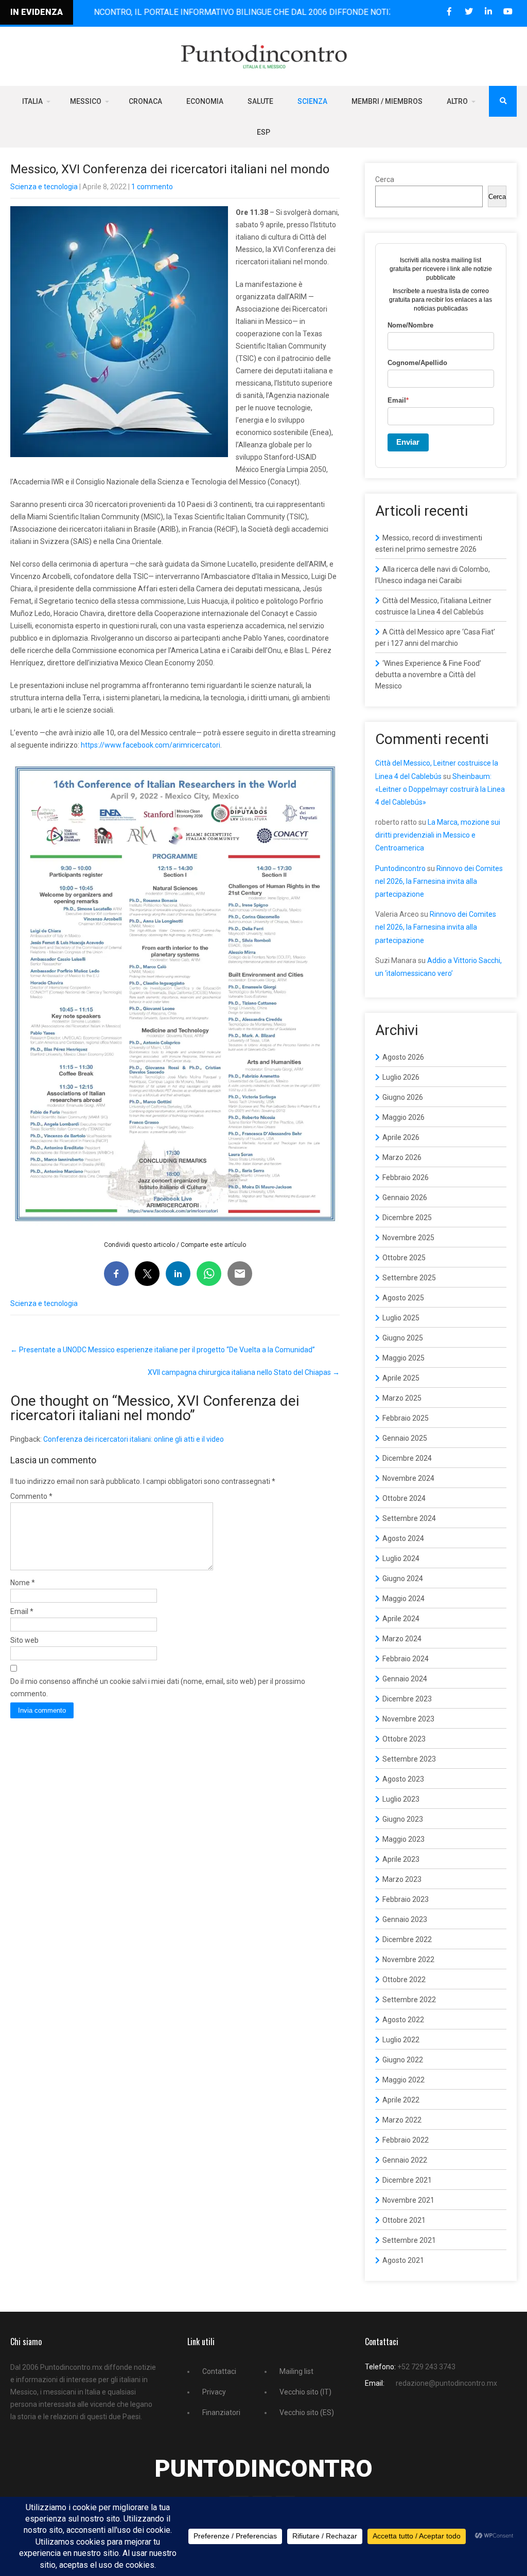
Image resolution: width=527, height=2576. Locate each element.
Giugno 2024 (403, 1579)
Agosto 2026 (403, 1057)
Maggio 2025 (403, 1358)
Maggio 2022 (403, 2080)
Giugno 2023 (403, 1819)
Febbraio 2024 (406, 1659)
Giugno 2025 (403, 1338)
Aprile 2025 (401, 1378)
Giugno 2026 (403, 1097)
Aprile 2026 (401, 1137)
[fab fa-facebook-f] (449, 12)
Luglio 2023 (401, 1799)
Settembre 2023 (409, 1759)
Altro (457, 101)
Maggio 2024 (403, 1599)
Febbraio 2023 (406, 1899)
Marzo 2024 (402, 1639)
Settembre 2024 (409, 1518)
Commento (31, 1496)
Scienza (312, 101)
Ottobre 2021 (404, 2220)
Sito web (24, 1640)
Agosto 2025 (403, 1298)
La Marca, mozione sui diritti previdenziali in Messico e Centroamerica (438, 835)
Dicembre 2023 (407, 1699)
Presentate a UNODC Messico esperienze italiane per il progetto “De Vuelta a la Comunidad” (163, 1350)
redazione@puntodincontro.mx (446, 2383)
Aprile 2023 (401, 1859)
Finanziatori (221, 2412)
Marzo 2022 (402, 2120)
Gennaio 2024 (405, 1679)
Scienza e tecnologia (44, 187)
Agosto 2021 (403, 2260)
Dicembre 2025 (407, 1218)
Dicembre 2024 (407, 1458)
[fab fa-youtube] (508, 12)
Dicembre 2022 (407, 1939)
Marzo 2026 (402, 1157)
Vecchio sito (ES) (307, 2412)
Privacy (214, 2392)
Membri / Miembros (387, 101)
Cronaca (145, 101)
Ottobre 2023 (404, 1739)
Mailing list (296, 2371)
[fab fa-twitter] (469, 12)
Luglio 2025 (401, 1318)
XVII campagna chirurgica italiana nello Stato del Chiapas (244, 1372)
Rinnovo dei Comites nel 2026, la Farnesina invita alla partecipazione (439, 881)
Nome (23, 1583)
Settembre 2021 (409, 2240)
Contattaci (219, 2371)
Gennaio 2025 (405, 1438)
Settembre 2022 (409, 2000)
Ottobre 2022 (404, 1980)
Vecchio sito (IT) (305, 2392)
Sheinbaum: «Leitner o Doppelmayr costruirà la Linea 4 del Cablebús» (440, 789)
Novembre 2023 (408, 1719)
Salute (260, 101)
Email (22, 1611)
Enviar (408, 442)
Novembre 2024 (408, 1478)
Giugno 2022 (403, 2060)
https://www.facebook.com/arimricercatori (151, 745)
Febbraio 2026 (406, 1177)
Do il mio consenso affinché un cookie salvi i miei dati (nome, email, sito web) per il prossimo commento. (158, 1688)
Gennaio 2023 (405, 1919)
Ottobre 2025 (404, 1258)
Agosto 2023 (403, 1779)
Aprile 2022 (401, 2100)
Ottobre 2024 (404, 1498)
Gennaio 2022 (405, 2160)
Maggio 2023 (403, 1839)
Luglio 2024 (401, 1558)
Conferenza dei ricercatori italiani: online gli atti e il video (134, 1439)
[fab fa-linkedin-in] (488, 12)
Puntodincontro (400, 868)
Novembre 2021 (408, 2200)
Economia (205, 101)
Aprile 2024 (401, 1619)
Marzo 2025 (402, 1398)
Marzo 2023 (402, 1879)
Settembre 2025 (409, 1278)
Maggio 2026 (403, 1117)
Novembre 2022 (408, 1960)
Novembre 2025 (408, 1238)
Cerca (385, 179)
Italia (32, 101)
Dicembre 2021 (407, 2180)
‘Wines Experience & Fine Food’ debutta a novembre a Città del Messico (428, 675)
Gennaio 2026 (405, 1198)
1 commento (152, 187)
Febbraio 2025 (406, 1418)
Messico (86, 101)
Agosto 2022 (403, 2020)
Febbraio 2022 (406, 2140)
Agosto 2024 (403, 1538)
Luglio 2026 (401, 1077)
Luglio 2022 (401, 2040)
